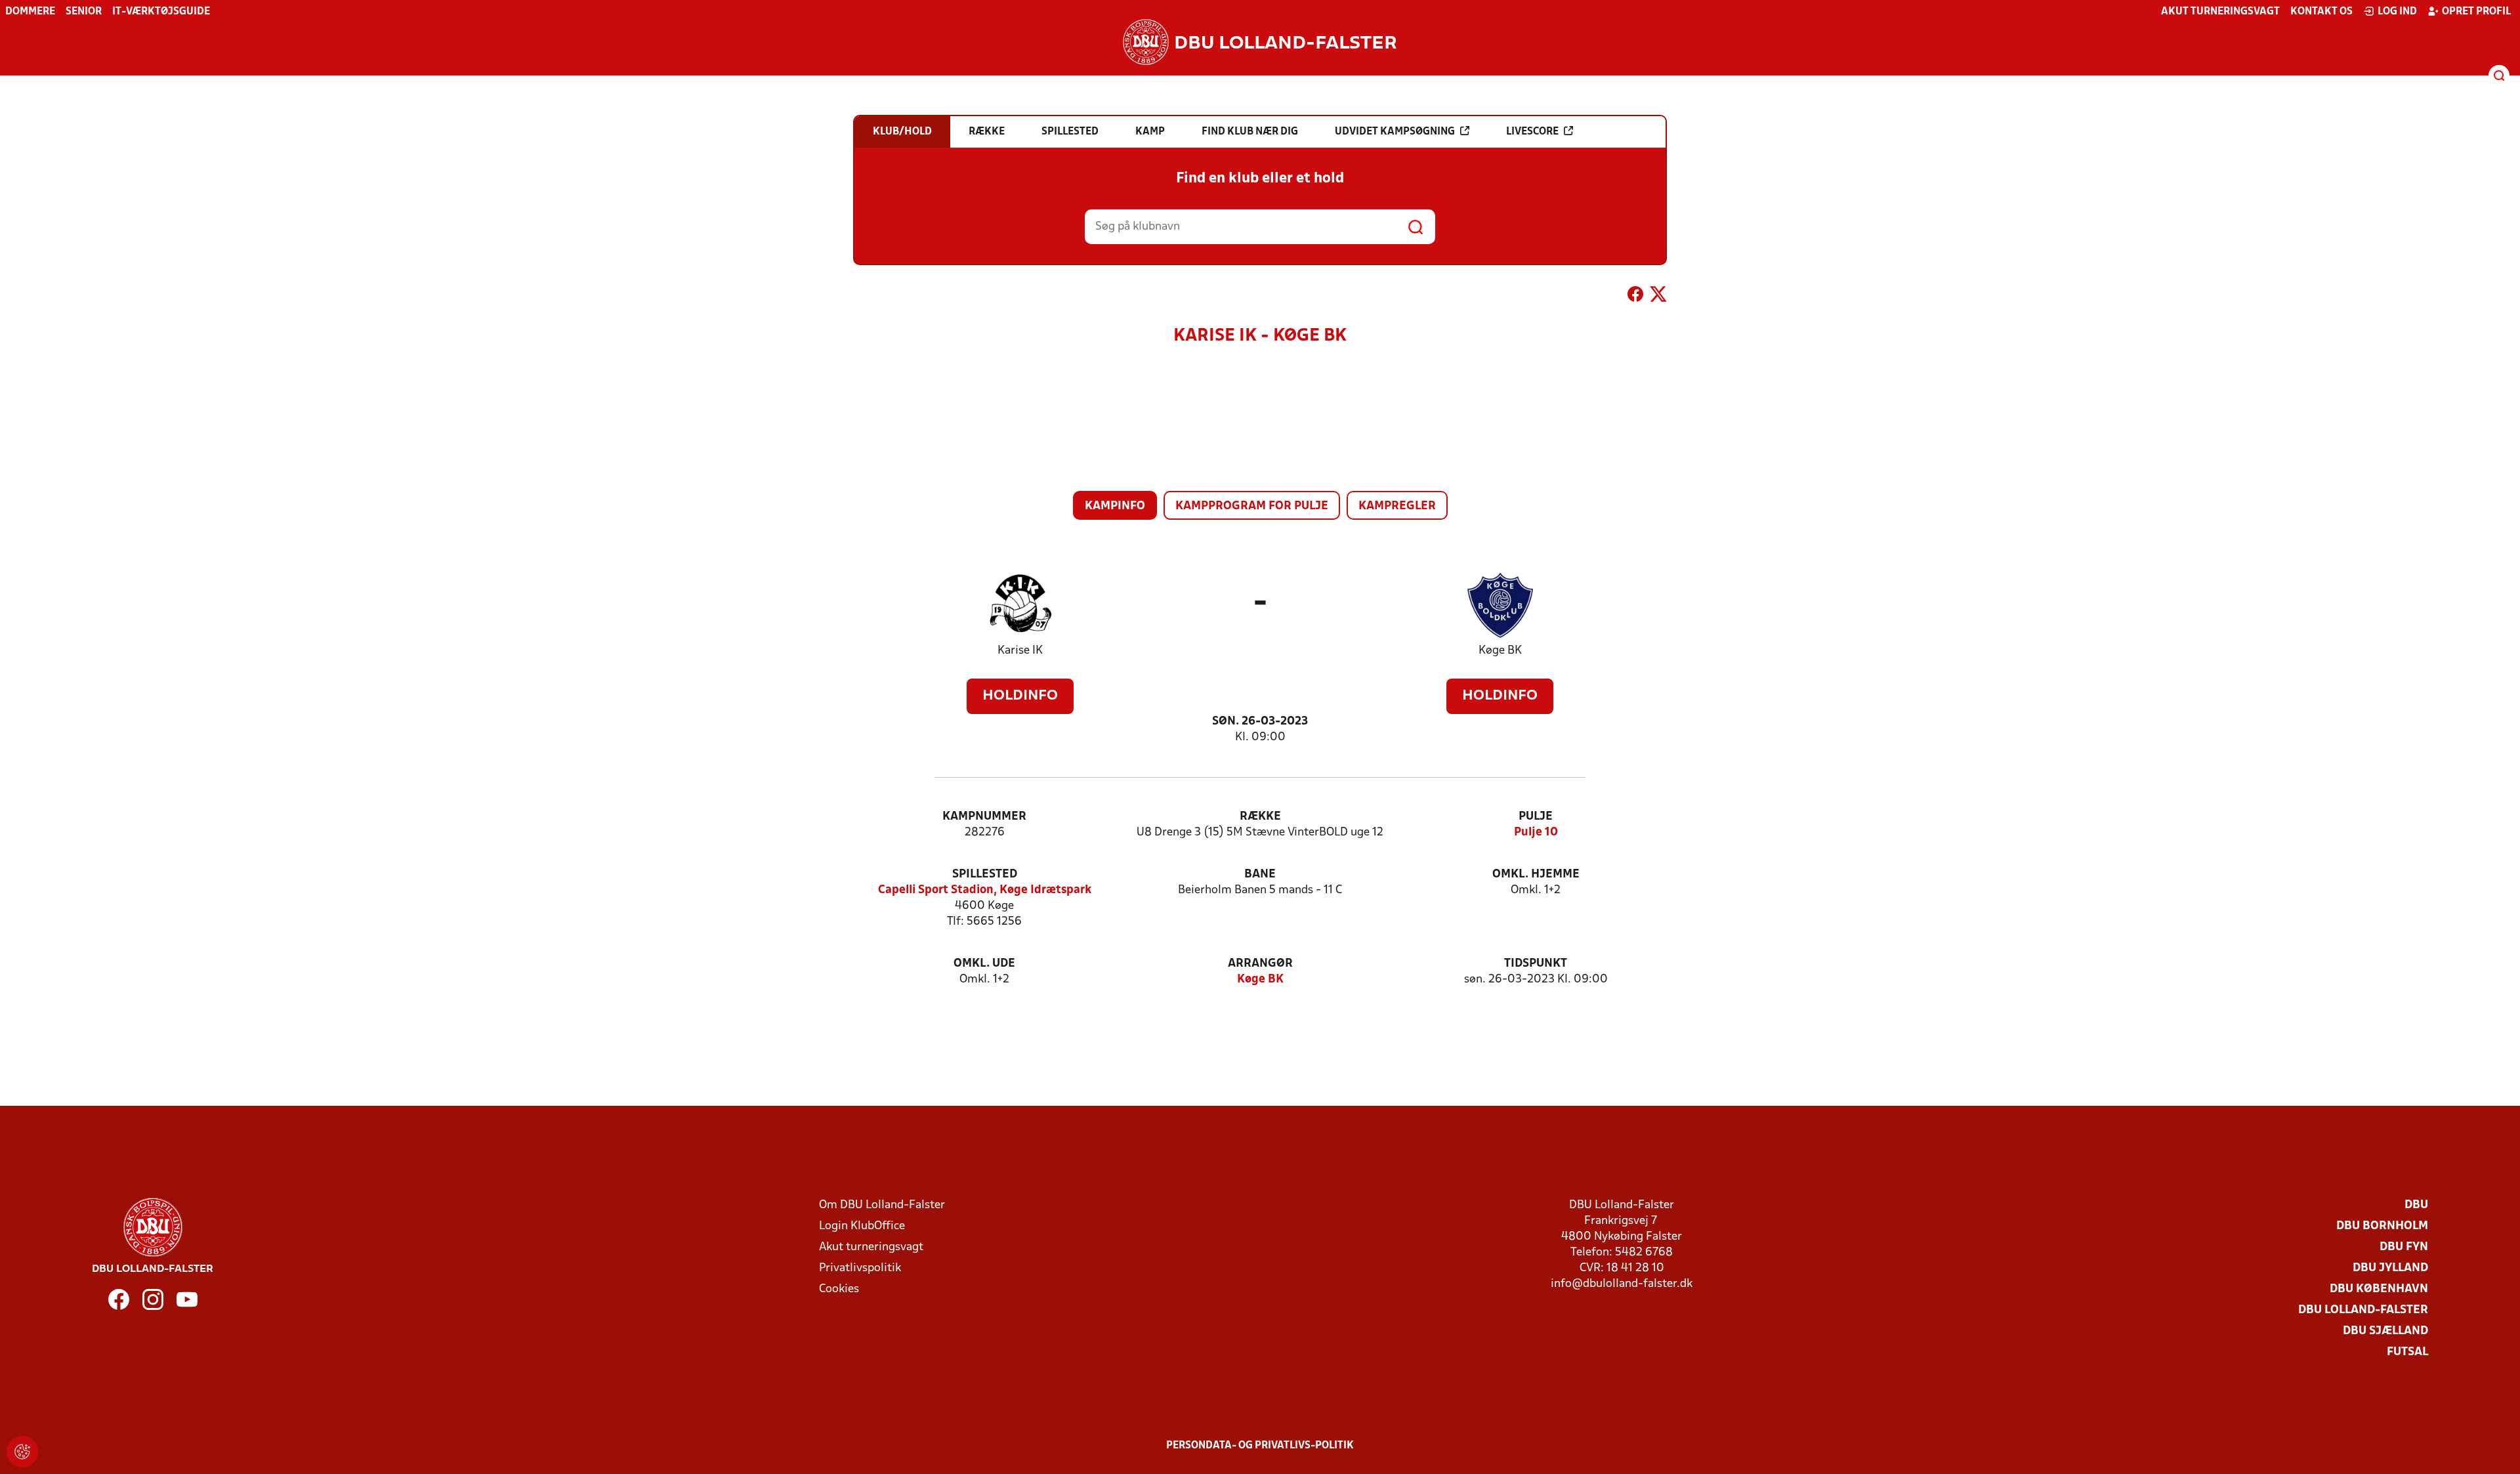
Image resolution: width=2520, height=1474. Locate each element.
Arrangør (1260, 964)
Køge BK (1500, 651)
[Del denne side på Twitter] (1658, 297)
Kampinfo (1115, 506)
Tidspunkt (1536, 964)
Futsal (2407, 1352)
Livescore (1532, 132)
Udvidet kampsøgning (1395, 132)
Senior (84, 12)
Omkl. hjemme (1536, 874)
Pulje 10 (1536, 832)
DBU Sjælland (2385, 1331)
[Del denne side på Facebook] (1635, 297)
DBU (2416, 1205)
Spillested (985, 874)
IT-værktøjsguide (161, 12)
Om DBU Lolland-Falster (882, 1205)
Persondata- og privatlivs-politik (1260, 1446)
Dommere (30, 12)
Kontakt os (2321, 12)
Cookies (839, 1289)
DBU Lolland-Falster (2363, 1310)
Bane (1260, 874)
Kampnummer (984, 817)
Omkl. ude (984, 964)
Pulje (1536, 817)
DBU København (2379, 1289)
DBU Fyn (2404, 1247)
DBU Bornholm (2382, 1226)
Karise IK (1020, 651)
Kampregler (1397, 506)
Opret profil (2476, 12)
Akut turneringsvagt (2220, 12)
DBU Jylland (2390, 1268)
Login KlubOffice (862, 1226)
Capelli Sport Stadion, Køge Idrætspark (985, 890)
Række (1260, 817)
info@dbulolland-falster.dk (1622, 1284)
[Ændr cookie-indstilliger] (22, 1452)
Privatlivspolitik (860, 1268)
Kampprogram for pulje (1252, 506)
